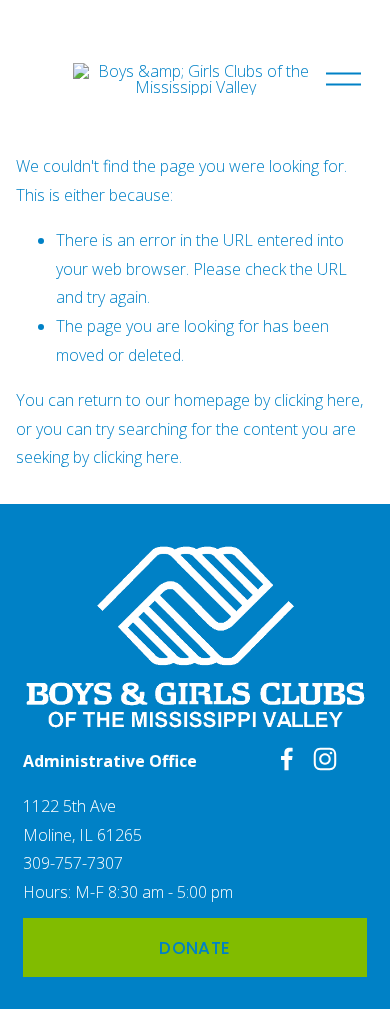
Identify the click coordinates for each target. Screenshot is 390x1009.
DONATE (194, 948)
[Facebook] (287, 759)
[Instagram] (325, 759)
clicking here (317, 400)
